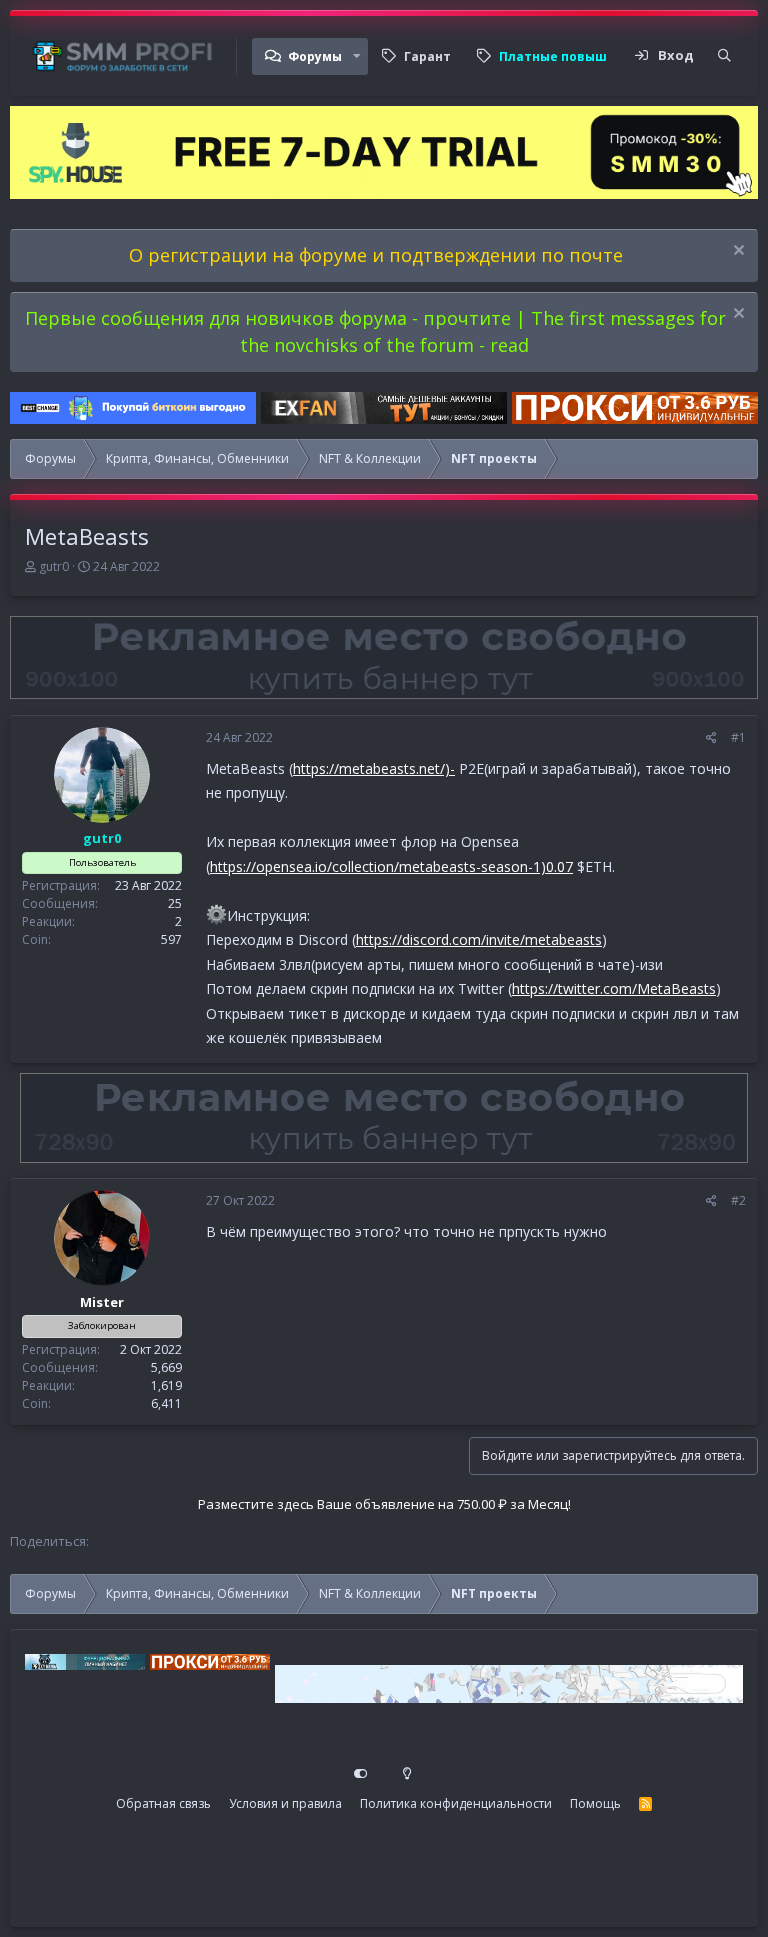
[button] (357, 56)
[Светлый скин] (407, 1774)
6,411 (166, 1403)
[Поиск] (724, 56)
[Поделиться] (711, 738)
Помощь (595, 1803)
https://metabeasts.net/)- (374, 768)
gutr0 (54, 566)
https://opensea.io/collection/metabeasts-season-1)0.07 (391, 866)
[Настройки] (361, 1774)
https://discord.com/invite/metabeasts (479, 939)
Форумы (315, 56)
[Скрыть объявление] (736, 252)
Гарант (427, 56)
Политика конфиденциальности (456, 1803)
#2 (738, 1200)
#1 (738, 737)
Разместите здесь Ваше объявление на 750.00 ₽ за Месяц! (384, 1504)
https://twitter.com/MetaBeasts (614, 988)
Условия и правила (285, 1803)
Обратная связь (163, 1803)
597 (171, 939)
